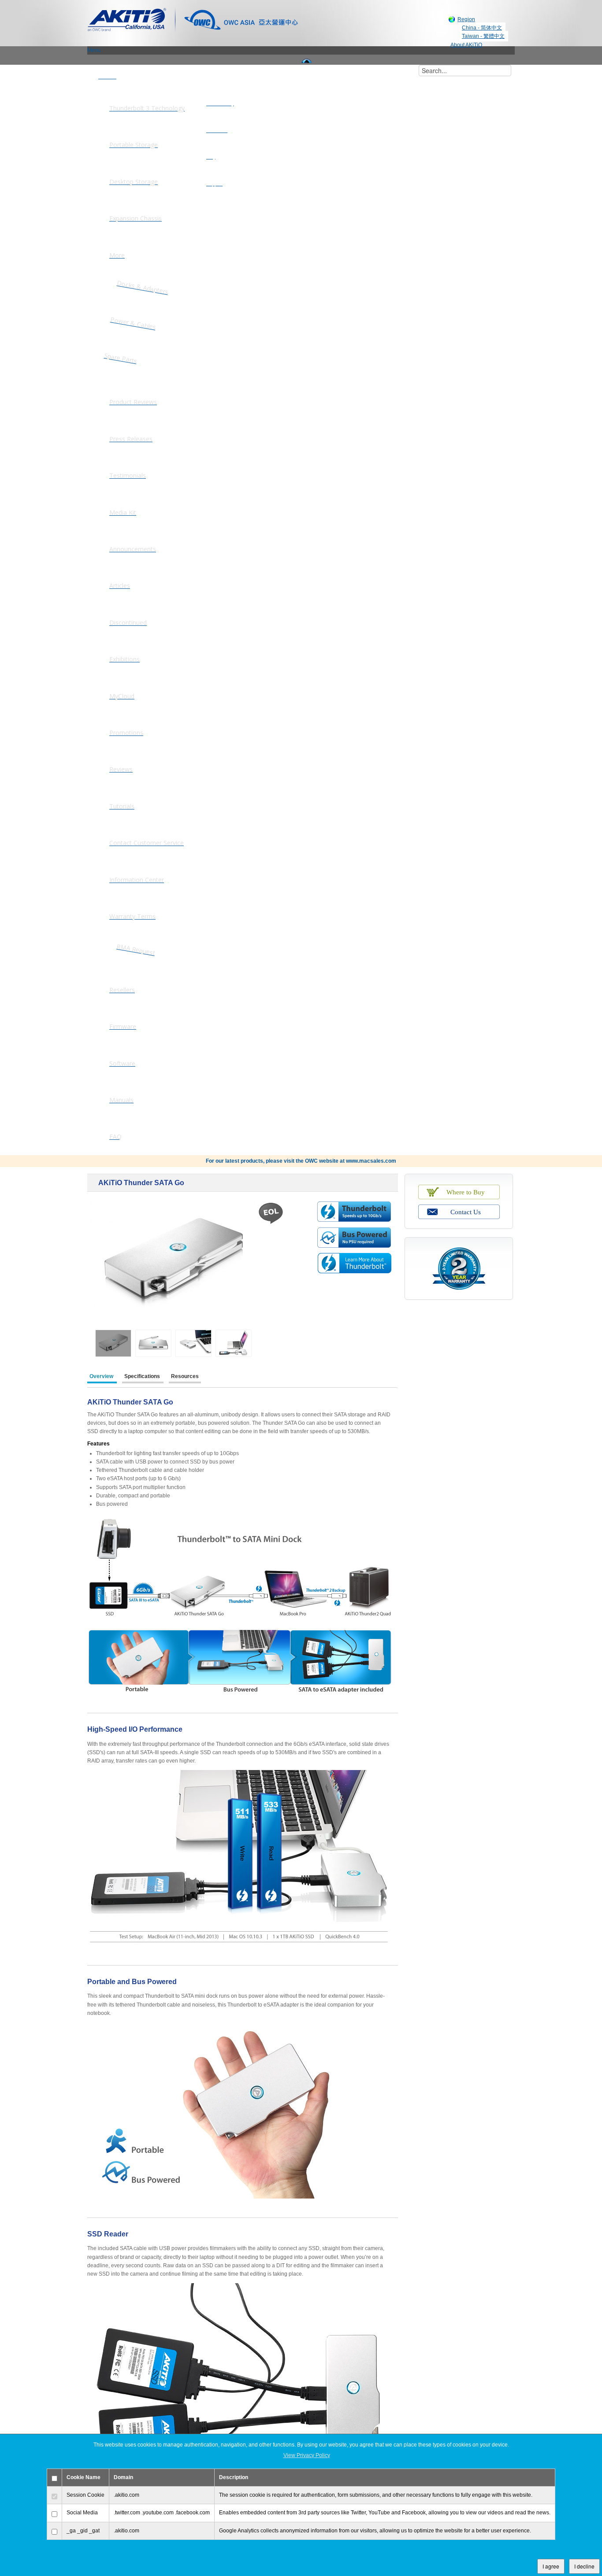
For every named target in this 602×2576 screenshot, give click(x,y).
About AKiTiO (466, 45)
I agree (551, 2566)
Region (466, 19)
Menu (94, 50)
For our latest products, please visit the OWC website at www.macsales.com (301, 1161)
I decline (584, 2566)
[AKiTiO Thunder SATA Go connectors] (153, 1343)
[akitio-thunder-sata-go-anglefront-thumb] (113, 1343)
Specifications (143, 1376)
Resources (185, 1376)
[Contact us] (459, 1211)
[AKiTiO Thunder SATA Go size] (193, 1343)
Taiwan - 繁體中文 (483, 36)
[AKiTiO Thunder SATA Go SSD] (234, 1343)
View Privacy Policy (307, 2455)
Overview (102, 1376)
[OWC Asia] (241, 19)
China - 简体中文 (482, 28)
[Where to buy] (459, 1190)
